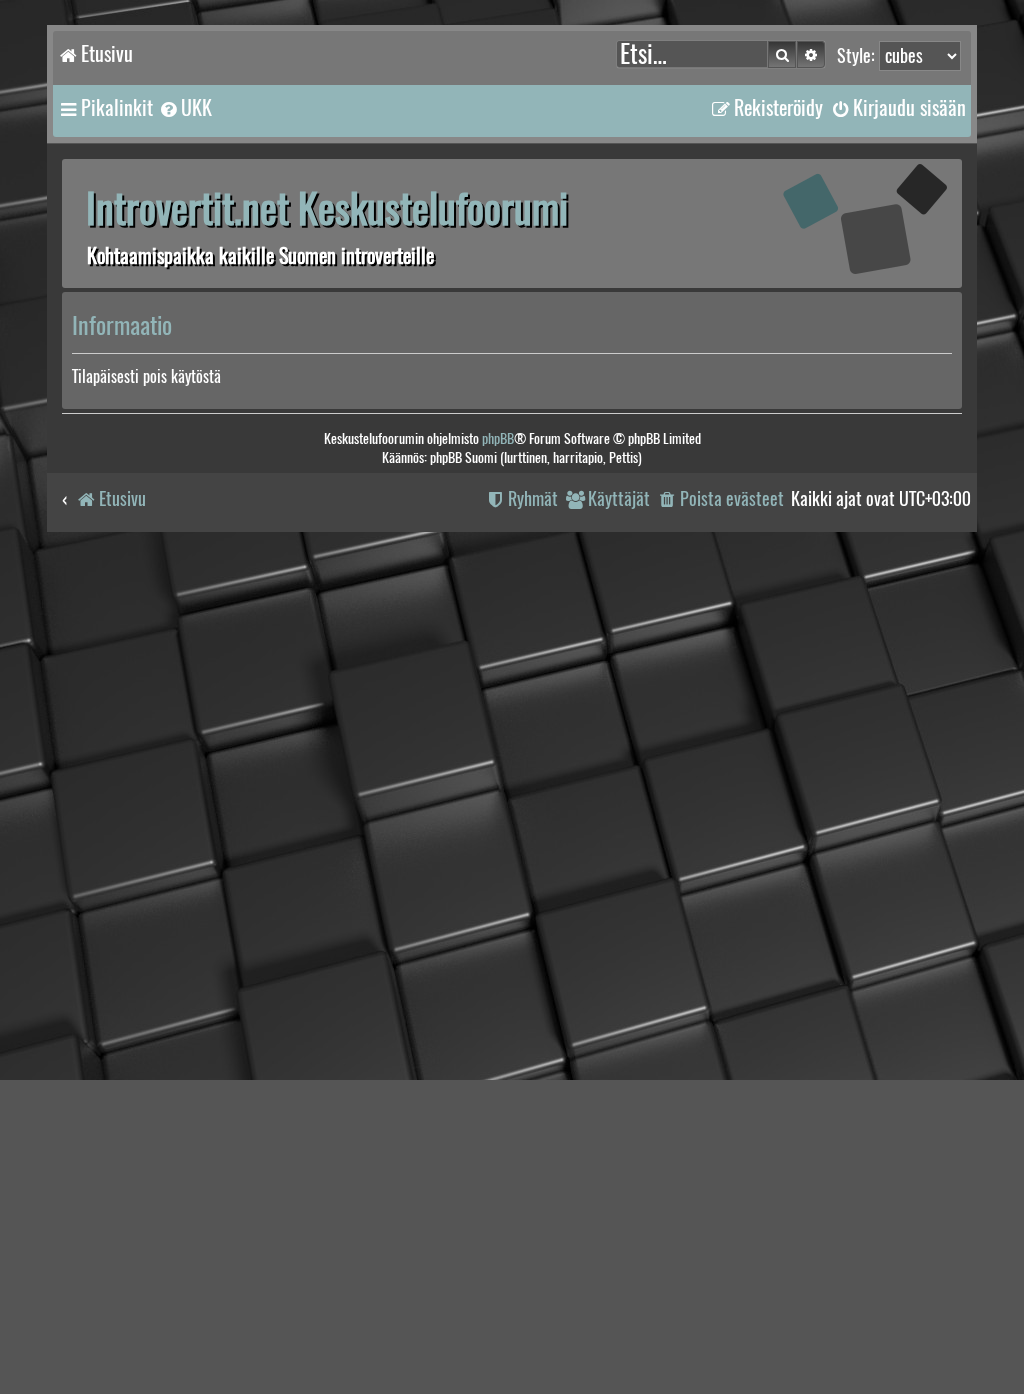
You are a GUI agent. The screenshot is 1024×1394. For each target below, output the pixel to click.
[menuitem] (185, 108)
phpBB (498, 438)
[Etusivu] (837, 222)
